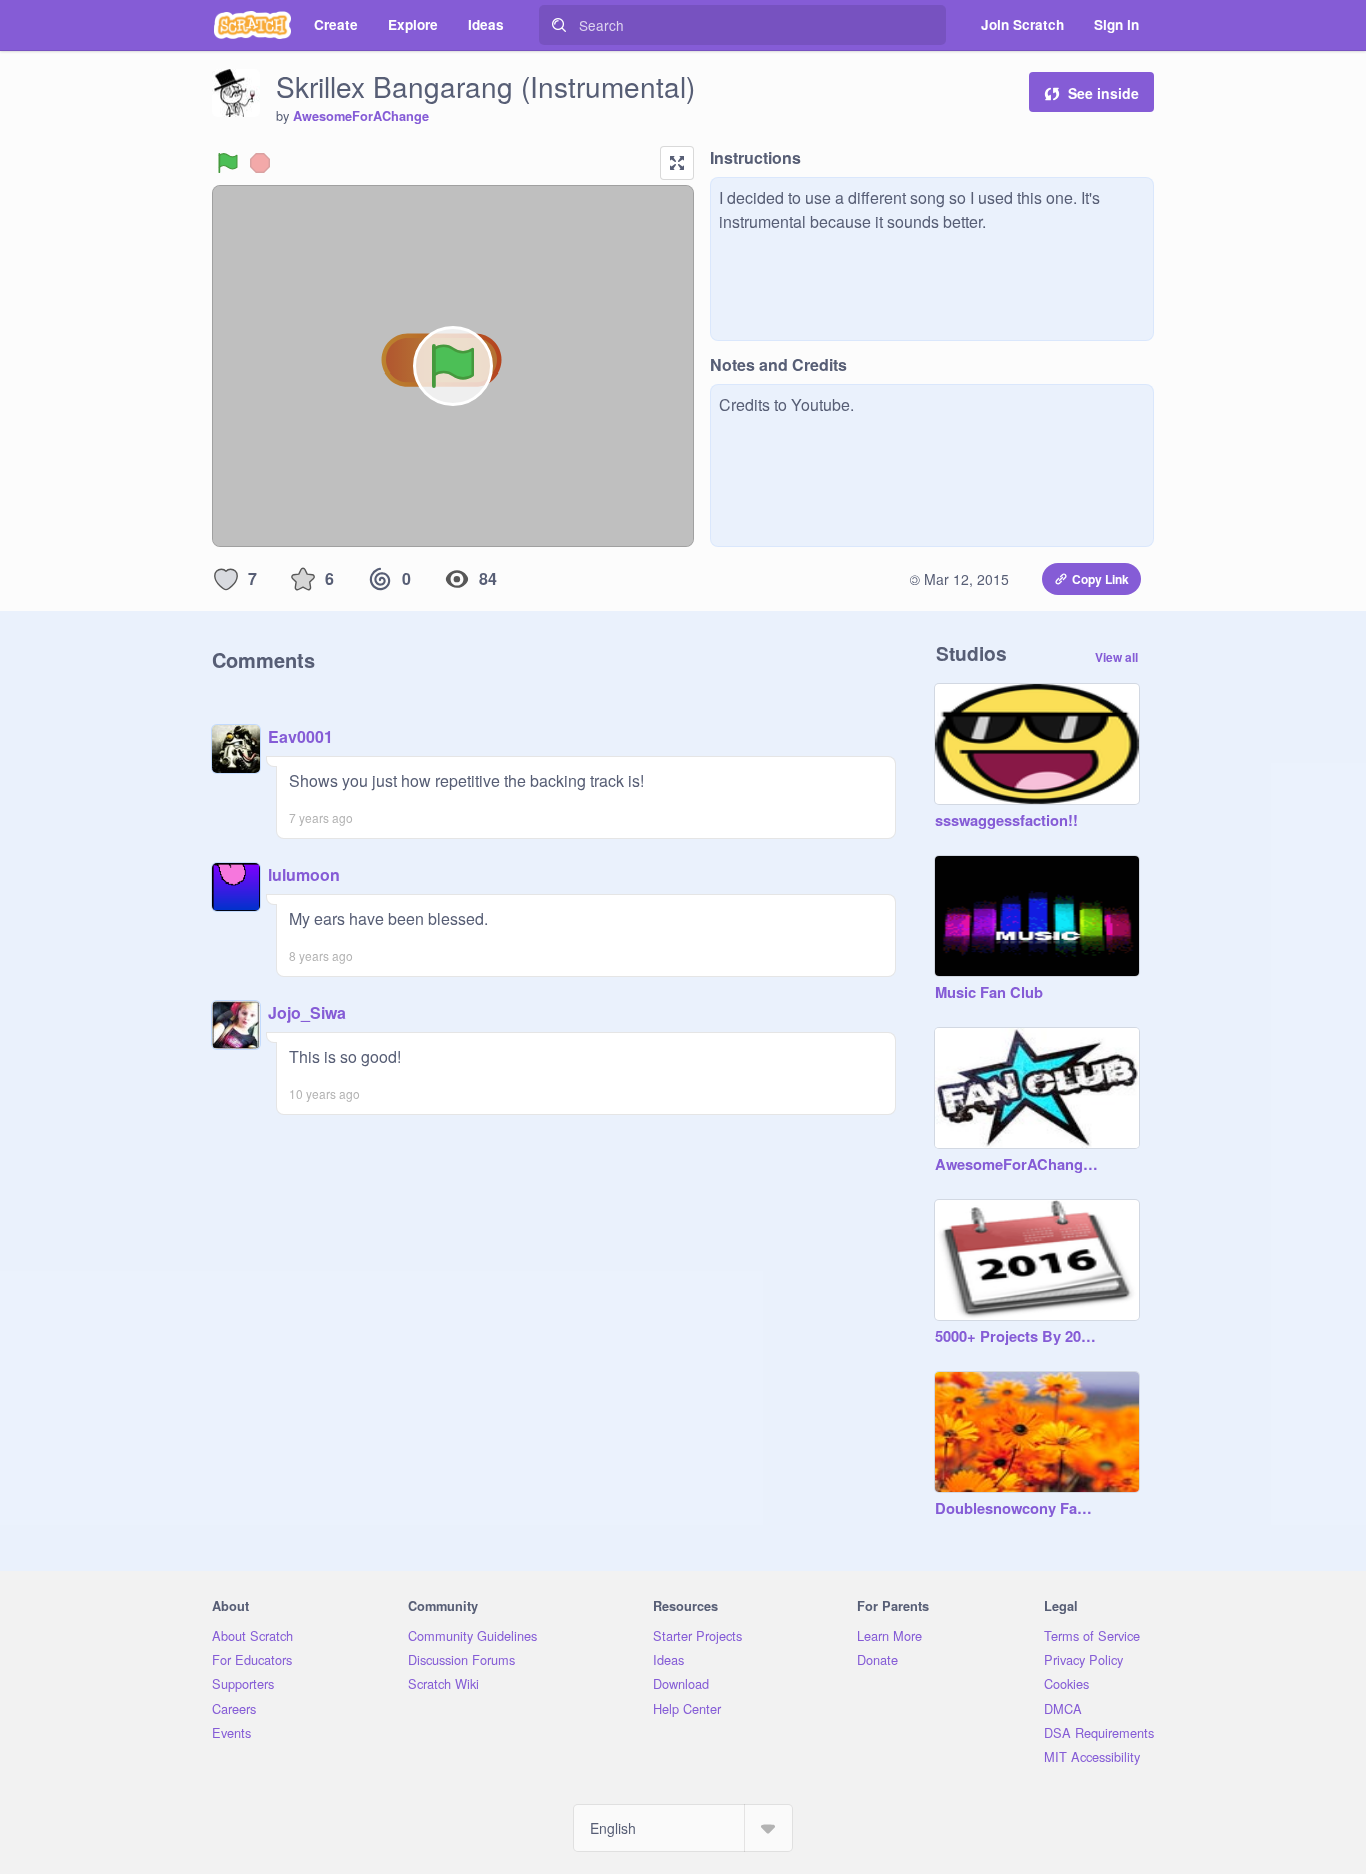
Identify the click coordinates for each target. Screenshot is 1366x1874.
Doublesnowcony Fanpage (1017, 1509)
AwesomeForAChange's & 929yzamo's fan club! (1017, 1165)
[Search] (559, 25)
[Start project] (228, 163)
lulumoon (304, 874)
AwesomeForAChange (361, 116)
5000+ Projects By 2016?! (1017, 1337)
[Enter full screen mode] (677, 163)
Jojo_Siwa (307, 1012)
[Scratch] (252, 25)
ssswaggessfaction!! (1006, 821)
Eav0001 (300, 736)
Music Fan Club (989, 993)
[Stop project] (260, 163)
